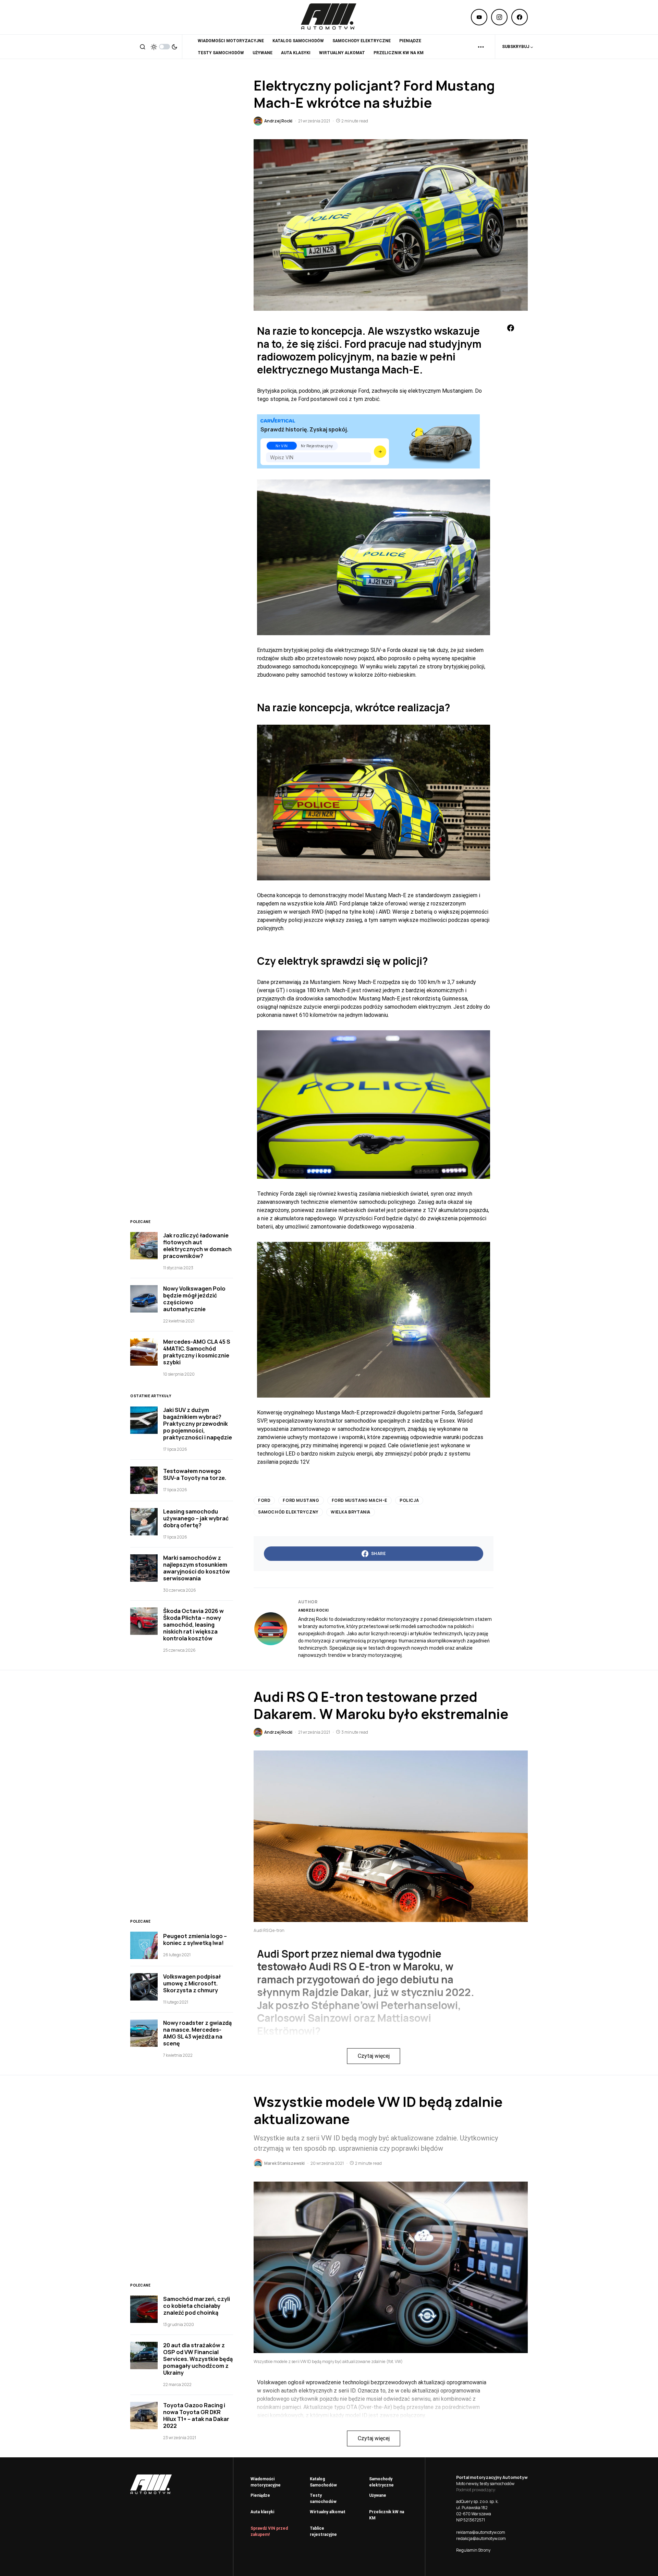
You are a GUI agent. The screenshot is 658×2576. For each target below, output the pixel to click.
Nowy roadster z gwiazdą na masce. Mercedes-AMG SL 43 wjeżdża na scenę (197, 2033)
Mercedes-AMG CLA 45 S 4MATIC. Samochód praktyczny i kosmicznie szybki (197, 1352)
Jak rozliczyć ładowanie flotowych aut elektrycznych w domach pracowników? (197, 1246)
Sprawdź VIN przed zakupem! (269, 2531)
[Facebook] (520, 17)
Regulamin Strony (473, 2550)
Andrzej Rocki (314, 1610)
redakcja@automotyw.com (481, 2538)
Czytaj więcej (374, 2056)
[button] (143, 47)
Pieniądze (260, 2495)
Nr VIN (282, 446)
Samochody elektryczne (381, 2482)
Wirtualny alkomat (328, 2512)
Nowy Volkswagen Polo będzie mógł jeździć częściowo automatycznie (194, 1299)
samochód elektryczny (288, 1512)
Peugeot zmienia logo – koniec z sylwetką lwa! (195, 1939)
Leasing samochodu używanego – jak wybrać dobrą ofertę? (196, 1518)
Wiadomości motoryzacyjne (266, 2482)
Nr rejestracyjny (317, 446)
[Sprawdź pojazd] (380, 452)
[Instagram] (499, 17)
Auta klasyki (262, 2512)
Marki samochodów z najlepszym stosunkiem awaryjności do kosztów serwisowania (197, 1568)
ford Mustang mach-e (360, 1500)
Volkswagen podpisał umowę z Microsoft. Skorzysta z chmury (192, 1983)
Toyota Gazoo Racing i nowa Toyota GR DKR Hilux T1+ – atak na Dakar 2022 (196, 2415)
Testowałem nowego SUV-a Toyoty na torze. (195, 1474)
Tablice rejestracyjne (323, 2531)
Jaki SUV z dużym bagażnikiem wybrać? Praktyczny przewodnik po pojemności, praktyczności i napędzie (198, 1424)
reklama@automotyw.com (481, 2532)
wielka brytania (351, 1512)
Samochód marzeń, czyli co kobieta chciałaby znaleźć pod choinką (197, 2306)
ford (264, 1500)
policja (409, 1500)
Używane (378, 2495)
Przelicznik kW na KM (387, 2515)
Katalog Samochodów (323, 2482)
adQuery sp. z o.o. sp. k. (477, 2501)
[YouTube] (479, 17)
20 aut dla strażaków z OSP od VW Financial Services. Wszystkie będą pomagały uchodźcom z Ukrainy (198, 2359)
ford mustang (301, 1500)
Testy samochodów (323, 2498)
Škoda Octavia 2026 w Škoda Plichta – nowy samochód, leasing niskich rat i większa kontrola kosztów (193, 1625)
